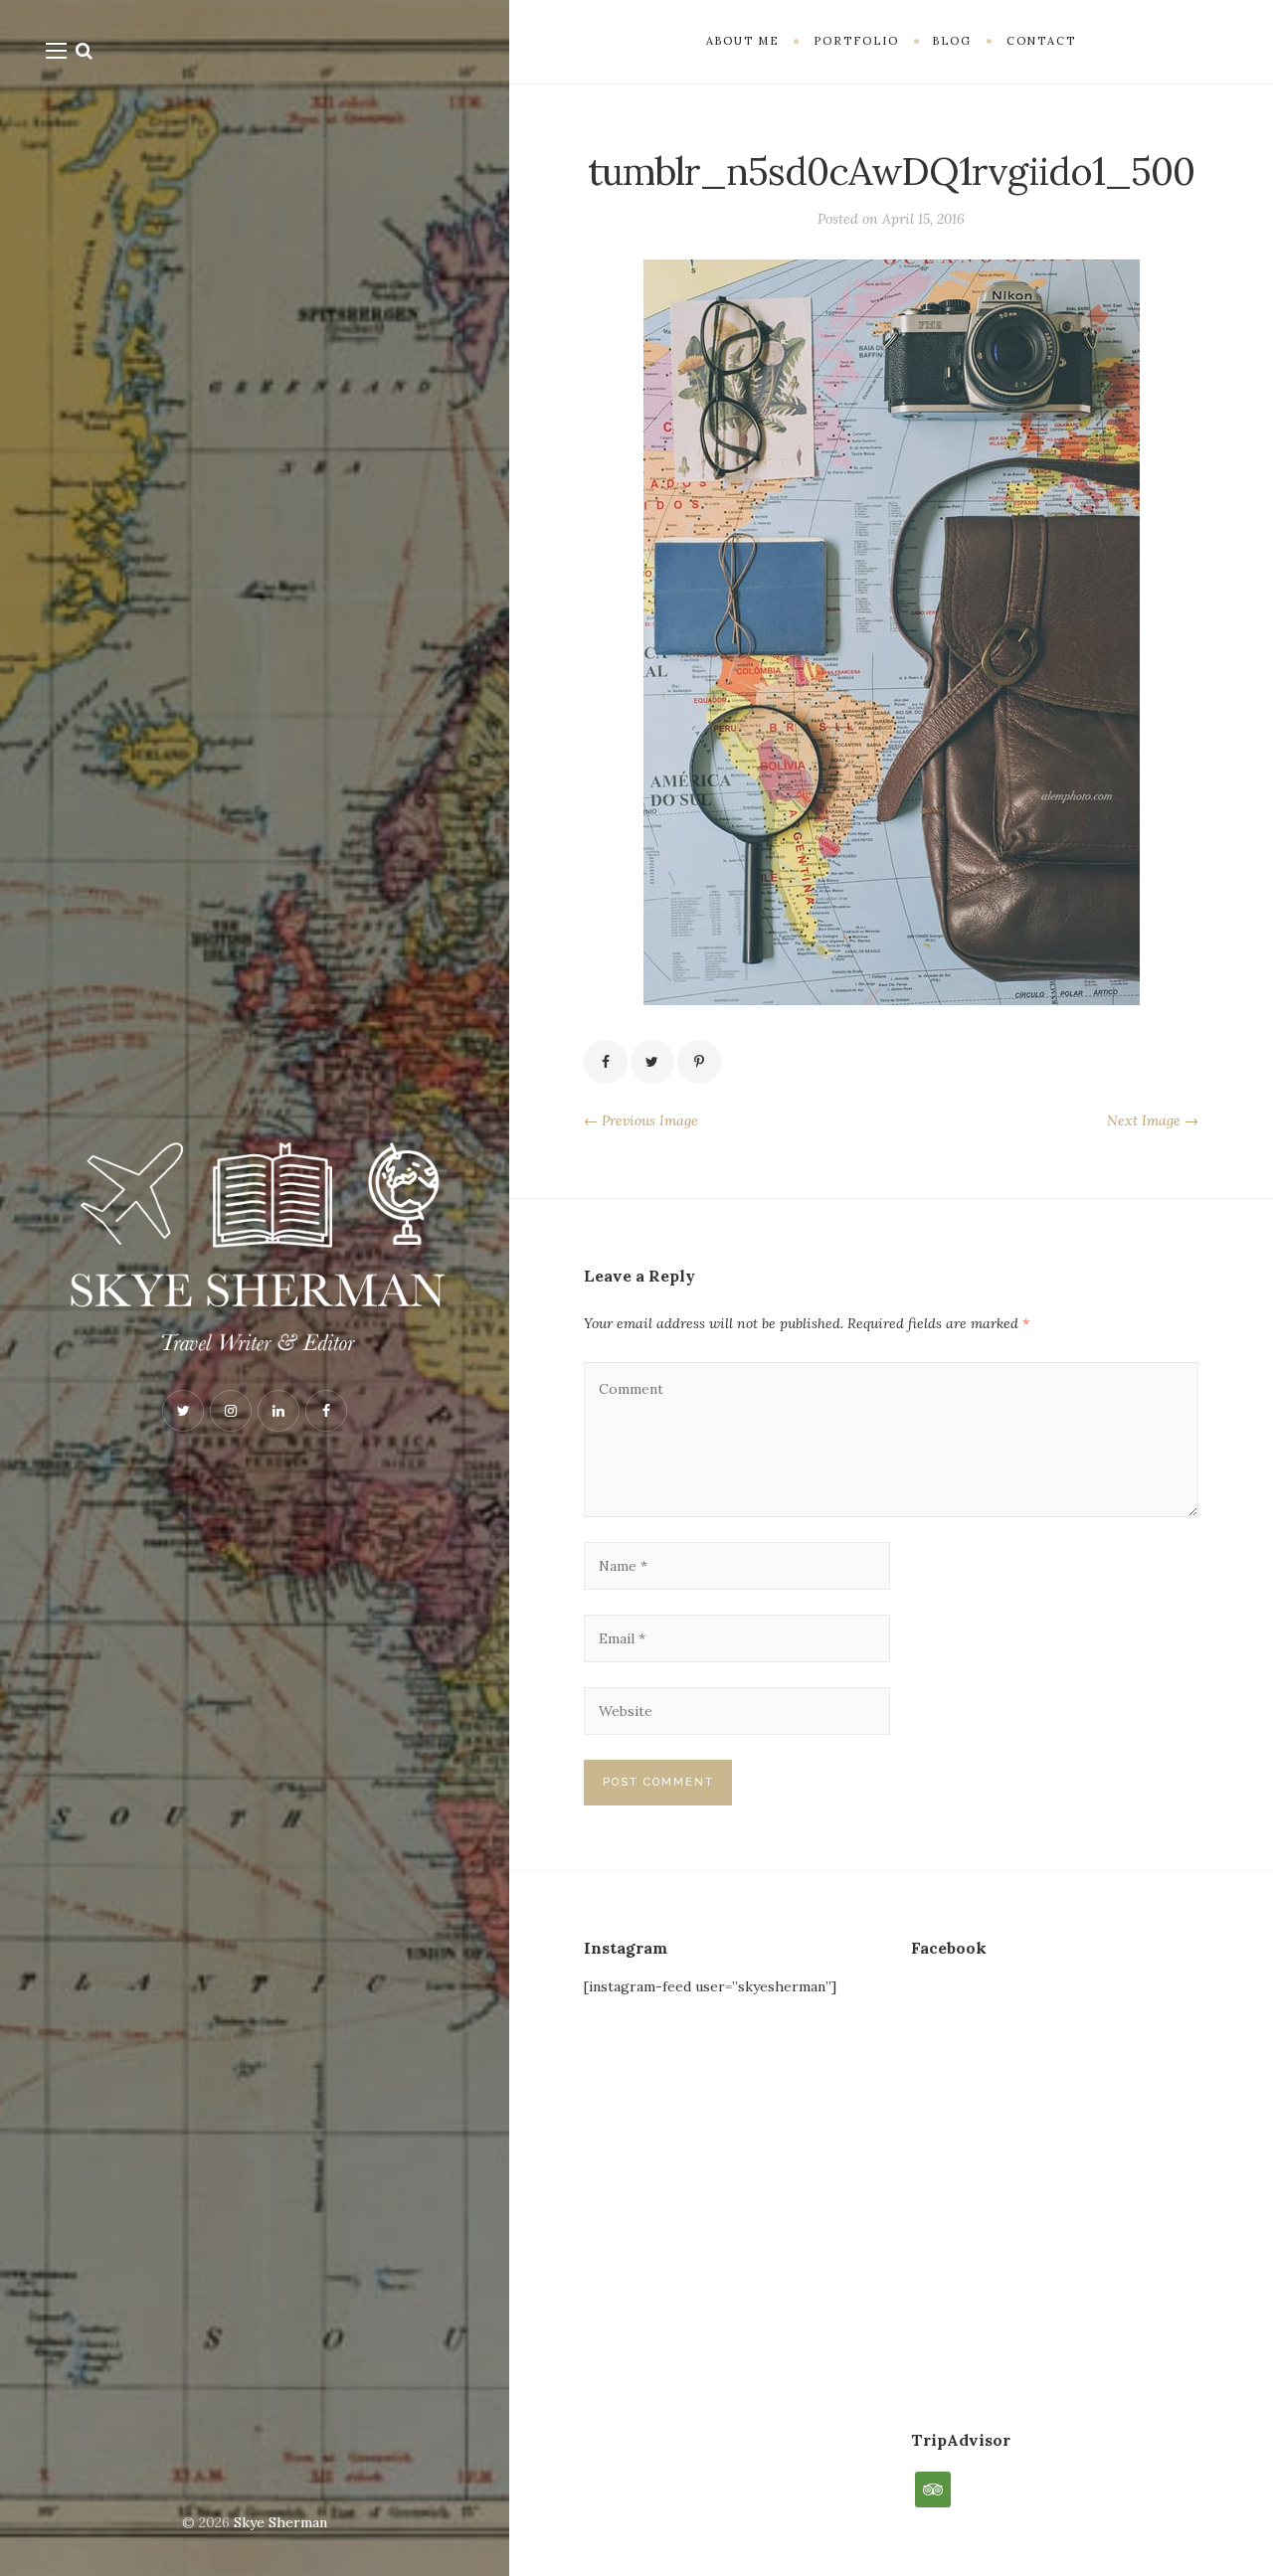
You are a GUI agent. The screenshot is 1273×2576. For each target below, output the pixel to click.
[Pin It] (699, 1062)
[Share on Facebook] (606, 1062)
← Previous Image (641, 1120)
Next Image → (1153, 1120)
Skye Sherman (280, 2522)
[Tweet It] (652, 1062)
